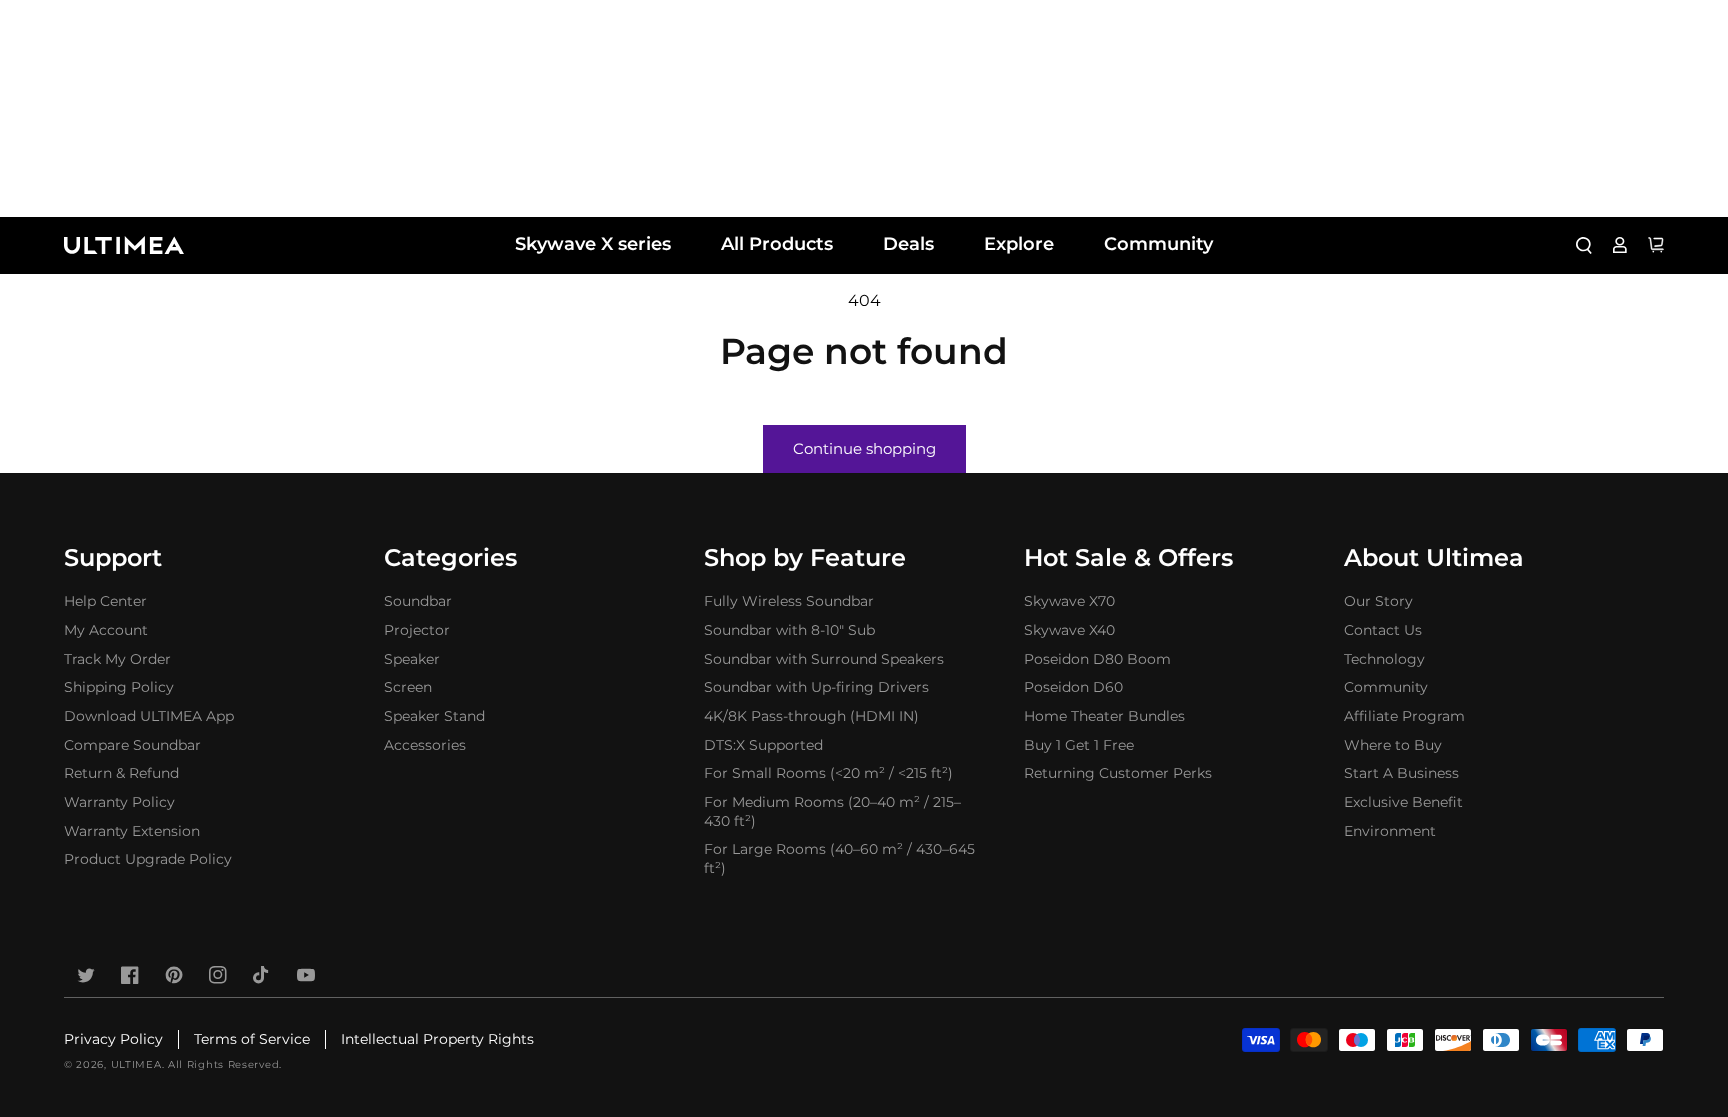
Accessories (425, 745)
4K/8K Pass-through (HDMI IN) (811, 716)
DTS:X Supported (763, 745)
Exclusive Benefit (1403, 802)
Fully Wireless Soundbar (789, 601)
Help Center (105, 601)
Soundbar (418, 601)
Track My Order (117, 659)
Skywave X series (593, 244)
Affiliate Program (1404, 716)
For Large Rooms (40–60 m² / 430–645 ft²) (839, 858)
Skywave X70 (1069, 601)
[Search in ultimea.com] (1584, 245)
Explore (1019, 244)
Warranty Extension (132, 831)
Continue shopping (864, 448)
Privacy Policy (113, 1039)
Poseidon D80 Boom (1097, 659)
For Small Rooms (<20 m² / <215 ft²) (828, 773)
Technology (1384, 659)
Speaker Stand (434, 716)
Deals (908, 244)
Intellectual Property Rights (437, 1039)
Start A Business (1401, 773)
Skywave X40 (1069, 630)
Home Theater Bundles (1104, 716)
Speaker (412, 659)
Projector (417, 630)
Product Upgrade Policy (148, 859)
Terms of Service (252, 1039)
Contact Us (1383, 630)
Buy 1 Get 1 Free (1079, 745)
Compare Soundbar (132, 745)
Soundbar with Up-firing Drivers (816, 687)
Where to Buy (1393, 745)
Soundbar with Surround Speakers (824, 659)
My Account (106, 630)
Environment (1390, 831)
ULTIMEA (136, 1064)
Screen (408, 687)
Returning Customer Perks (1118, 773)
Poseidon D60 (1073, 687)
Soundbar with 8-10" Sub (789, 630)
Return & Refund (121, 773)
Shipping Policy (119, 687)
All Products (777, 244)
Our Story (1378, 601)
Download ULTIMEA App (149, 716)
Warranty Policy (119, 802)
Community (1158, 244)
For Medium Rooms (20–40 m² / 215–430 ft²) (832, 811)
